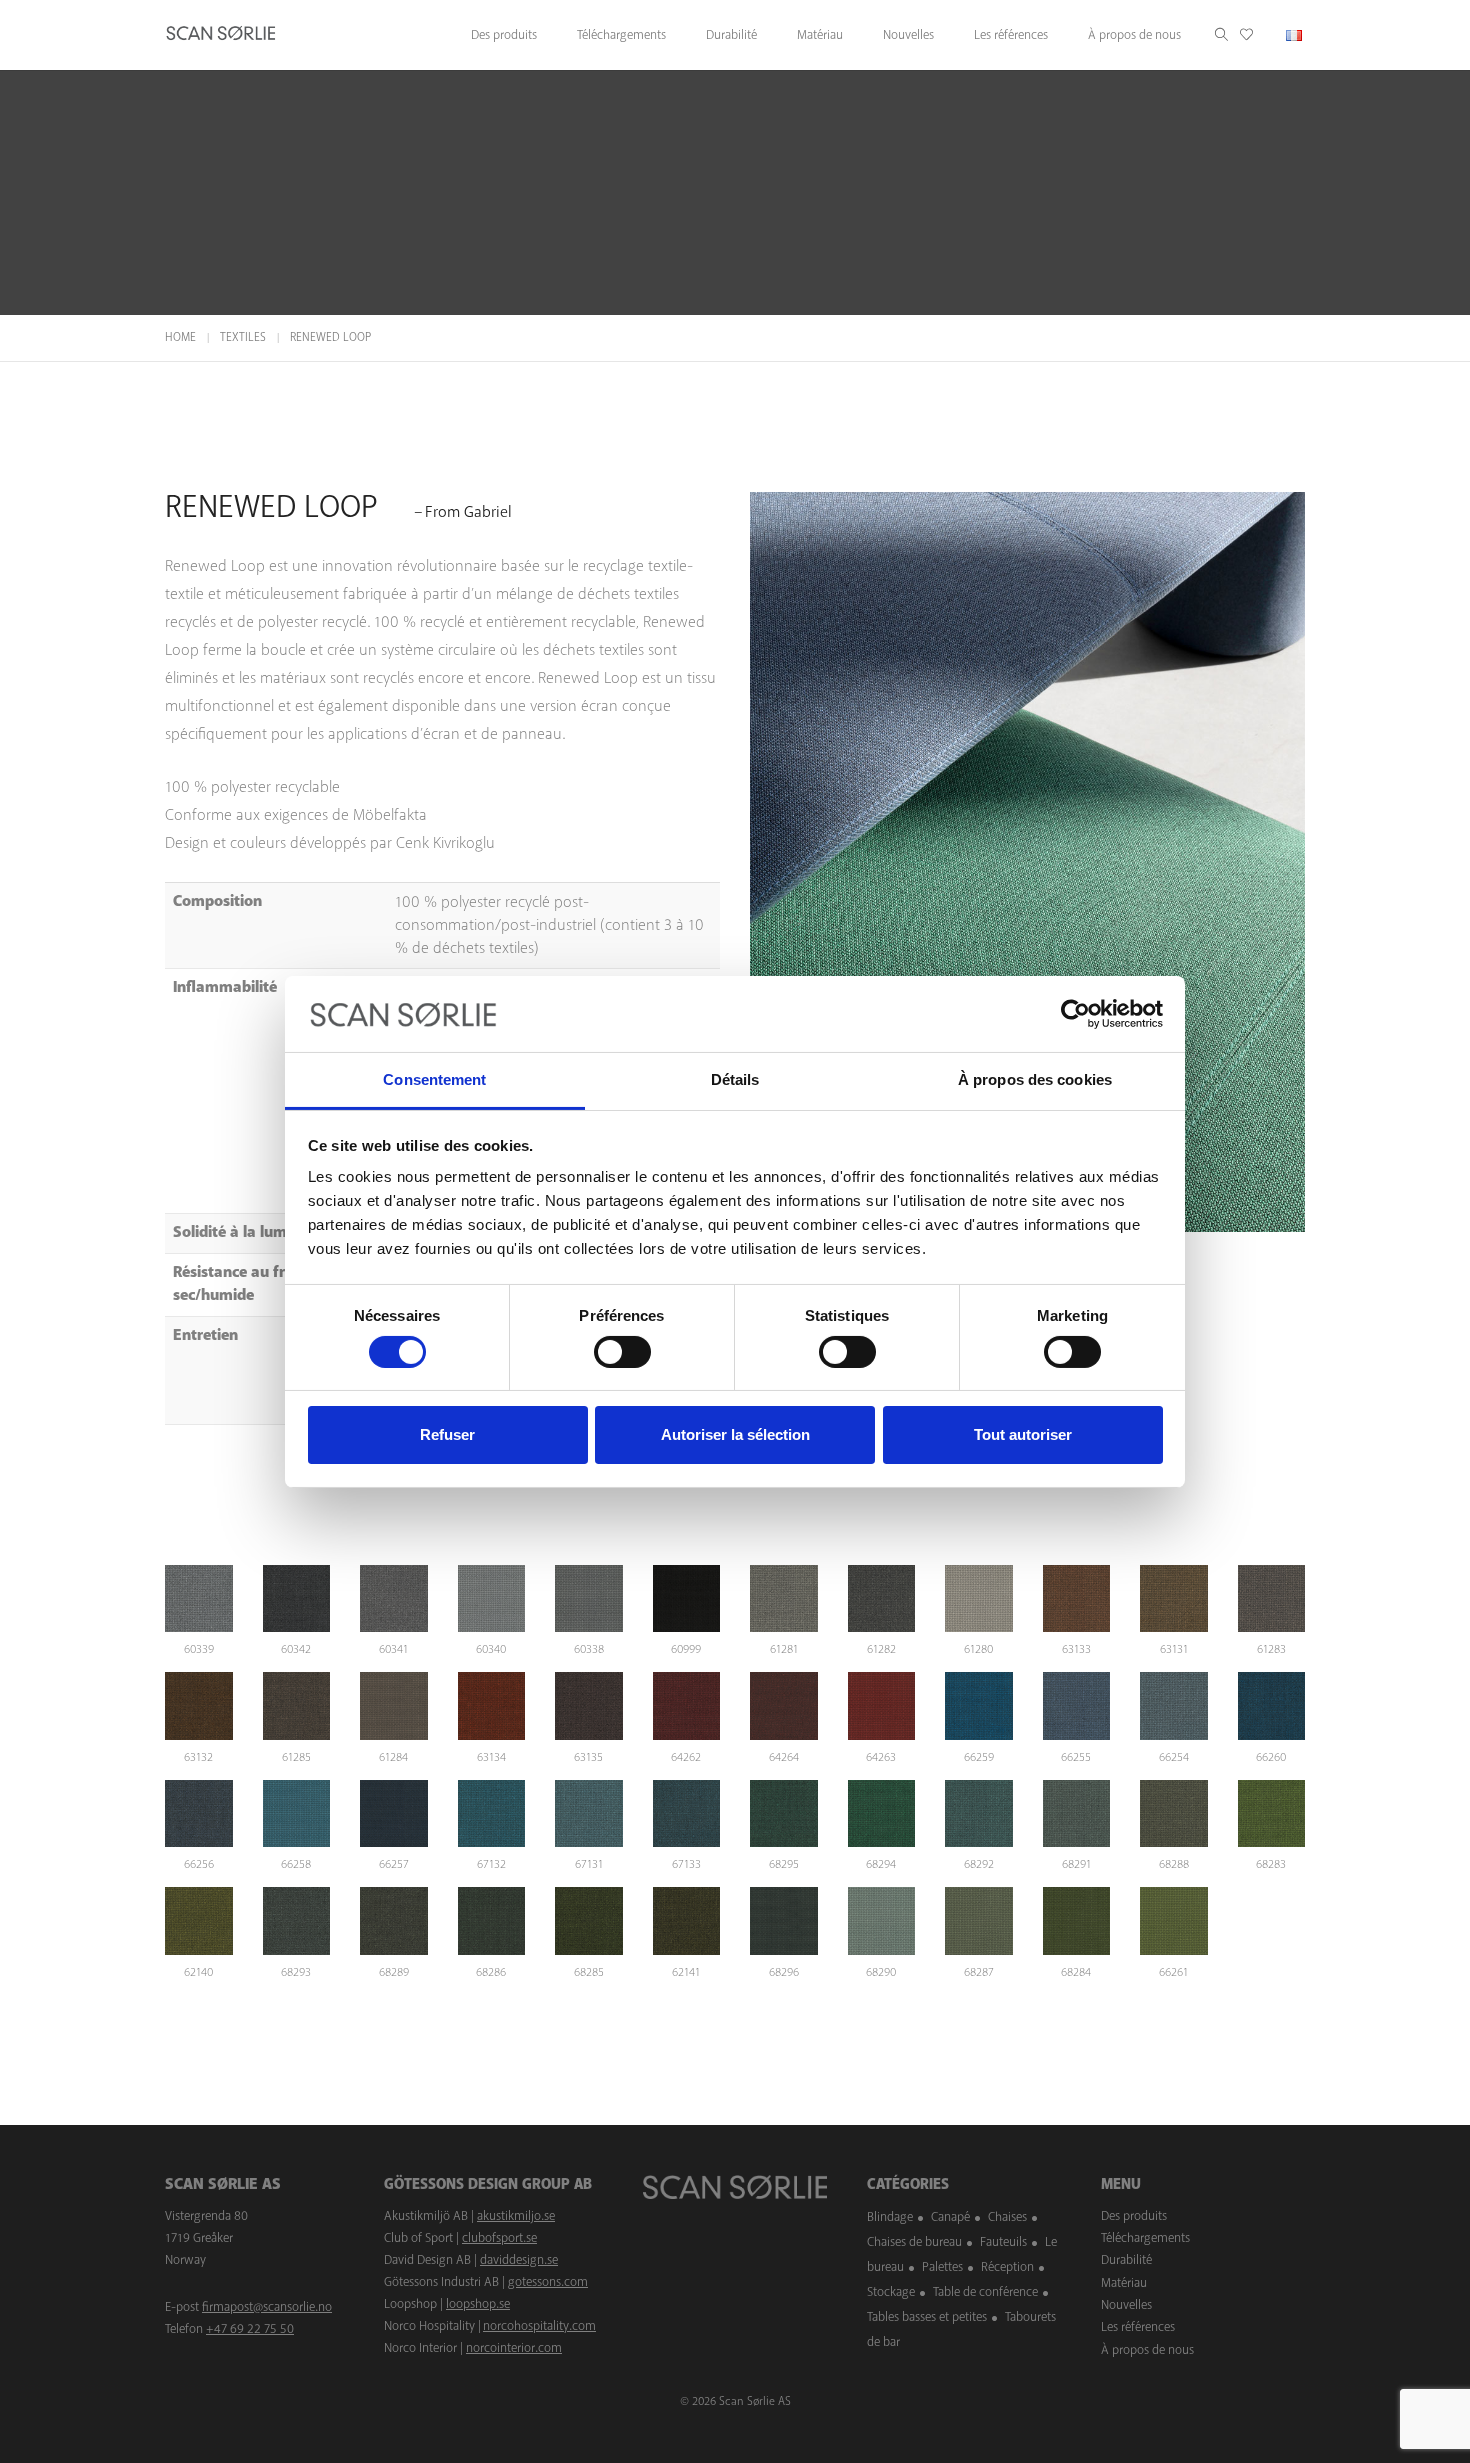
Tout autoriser (1023, 1434)
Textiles (243, 337)
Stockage (891, 2292)
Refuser (447, 1434)
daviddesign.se (519, 2260)
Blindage (890, 2217)
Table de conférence (985, 2292)
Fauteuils (1003, 2242)
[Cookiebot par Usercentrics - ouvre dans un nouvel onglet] (1075, 1014)
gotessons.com (548, 2282)
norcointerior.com (514, 2348)
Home (180, 337)
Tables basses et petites (927, 2317)
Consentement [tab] (434, 1079)
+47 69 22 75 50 (250, 2329)
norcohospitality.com (539, 2326)
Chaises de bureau (914, 2242)
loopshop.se (478, 2304)
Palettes (942, 2267)
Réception (1007, 2267)
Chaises (1007, 2217)
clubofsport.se (499, 2238)
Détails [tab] (735, 1079)
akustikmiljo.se (516, 2216)
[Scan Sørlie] (221, 35)
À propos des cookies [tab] (1035, 1079)
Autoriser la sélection (735, 1434)
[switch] (622, 1352)
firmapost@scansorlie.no (267, 2307)
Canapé (950, 2217)
